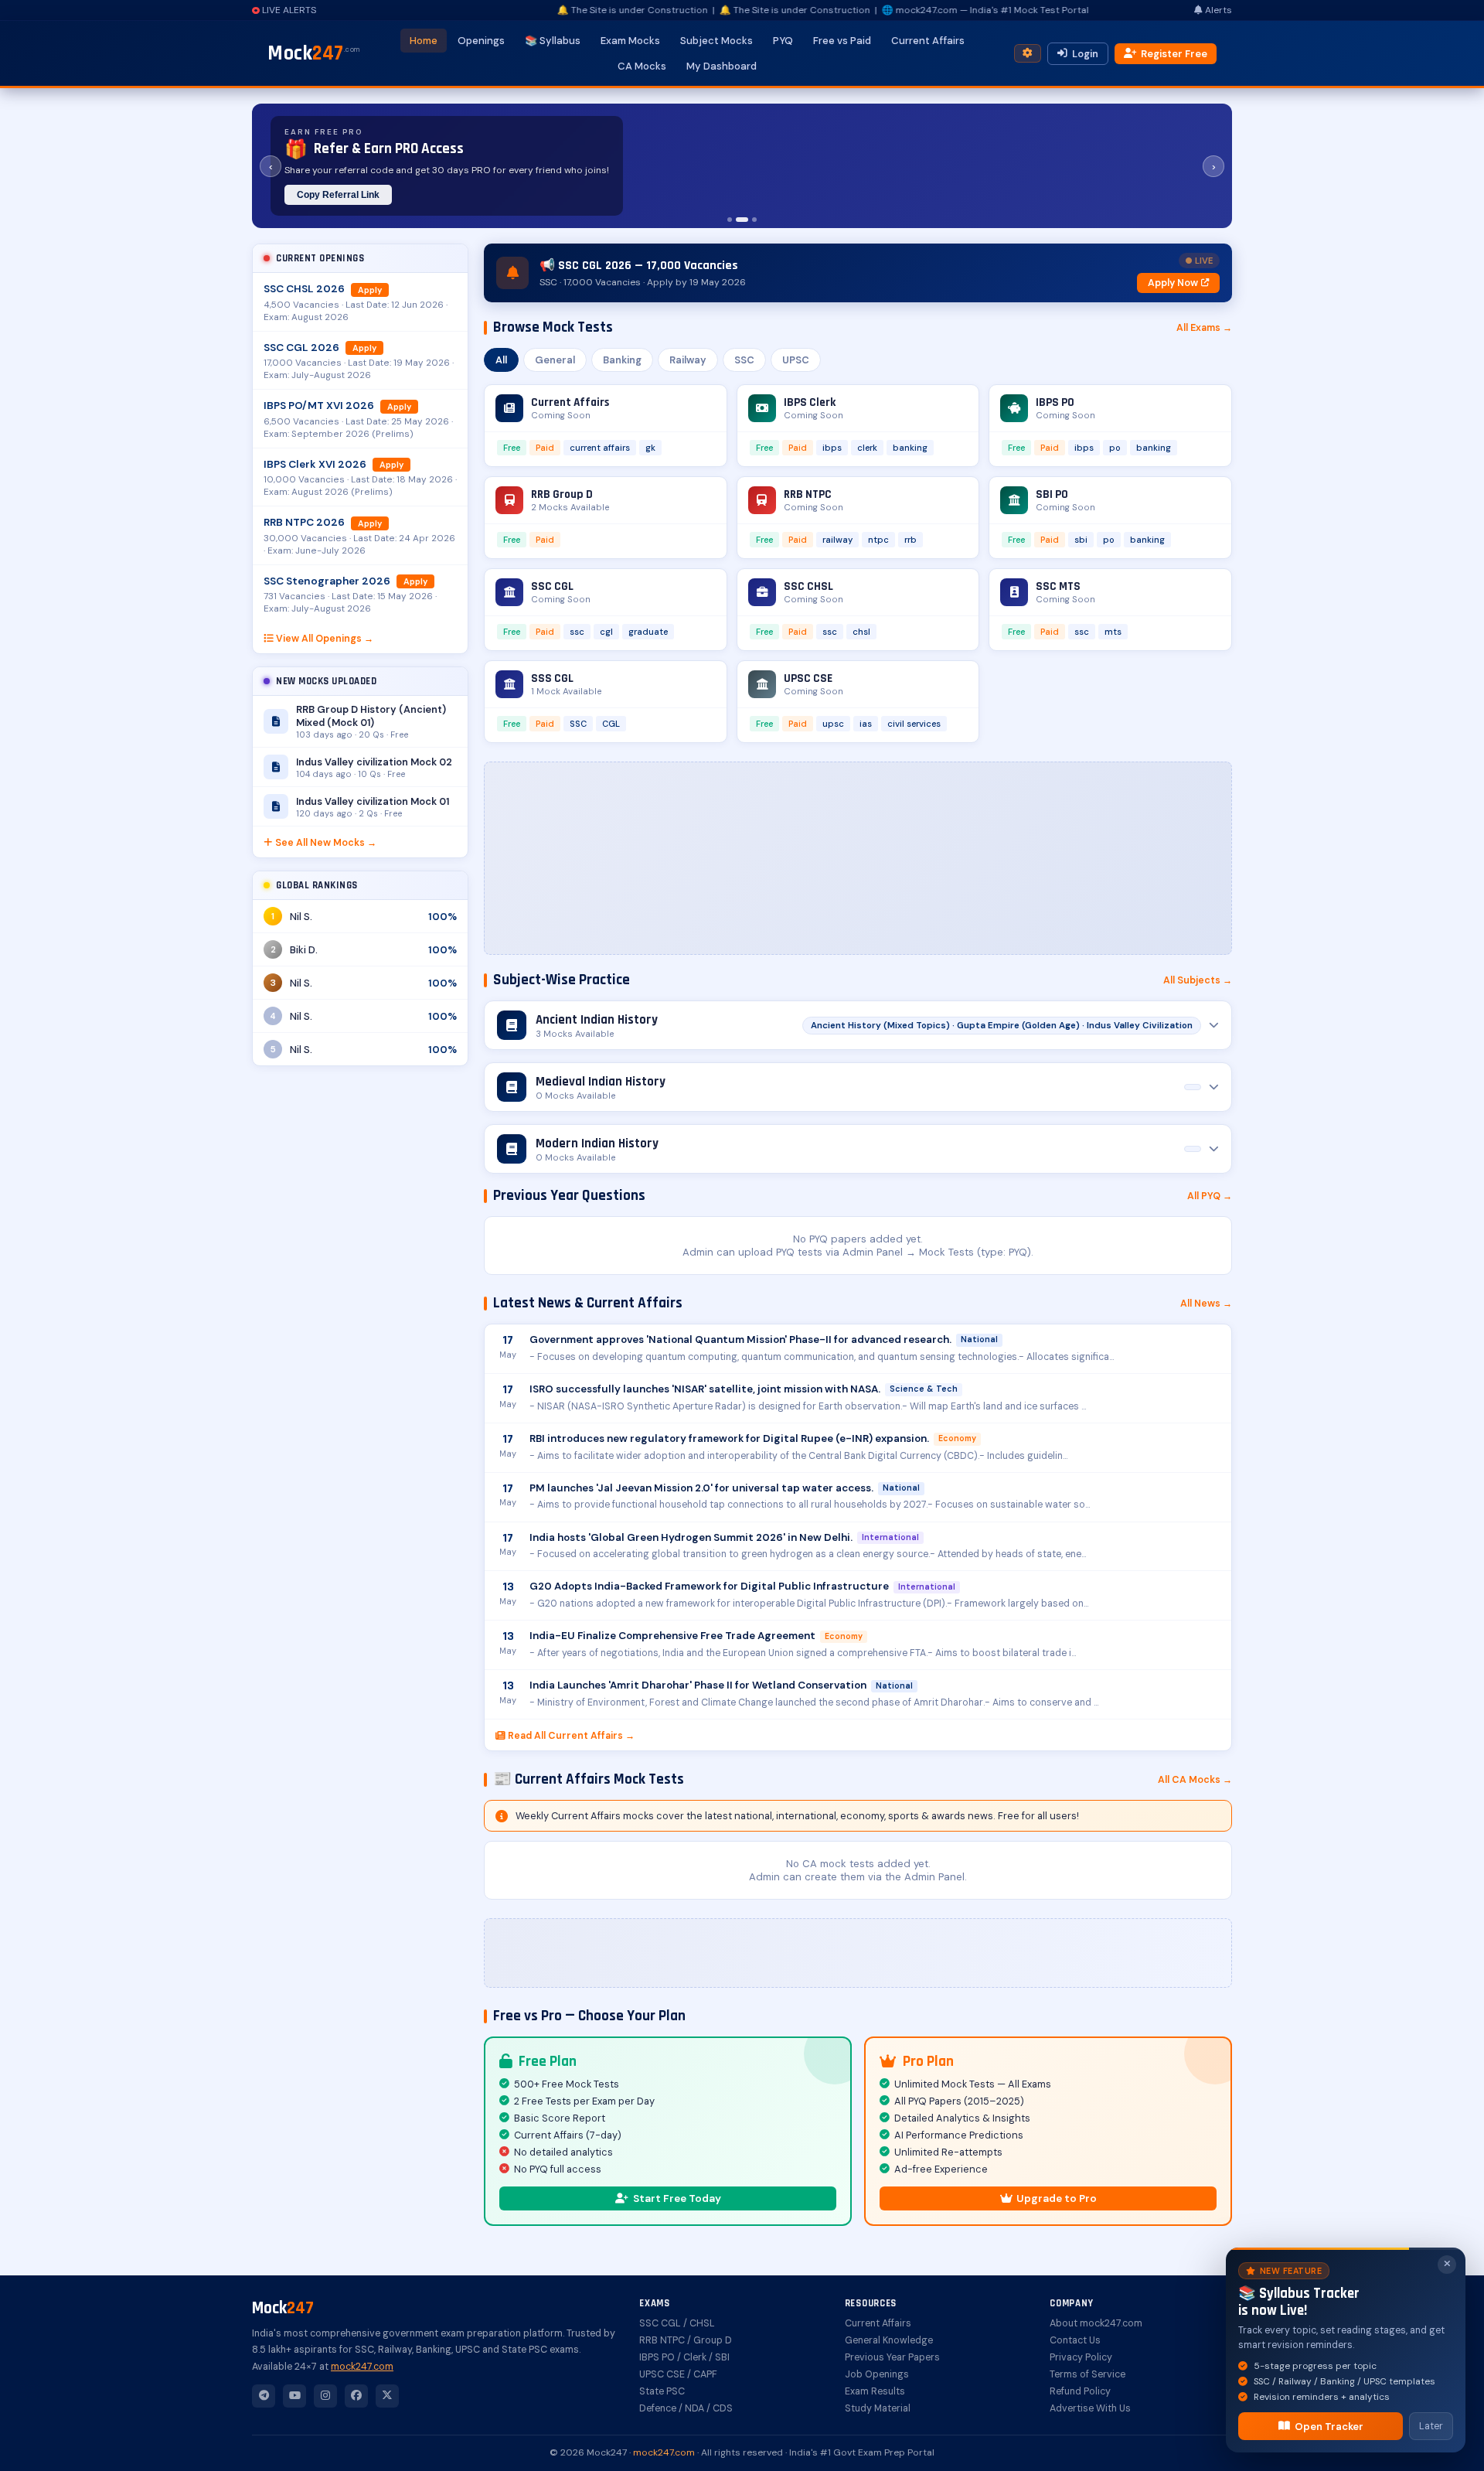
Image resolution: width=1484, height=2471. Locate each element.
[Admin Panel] (1028, 54)
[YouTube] (294, 2396)
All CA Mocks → (1195, 1780)
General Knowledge (889, 2340)
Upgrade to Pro (1057, 2198)
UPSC (796, 360)
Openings (481, 41)
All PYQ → (1210, 1196)
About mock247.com (1096, 2323)
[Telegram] (264, 2396)
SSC (744, 360)
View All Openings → (325, 639)
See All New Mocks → (326, 843)
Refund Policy (1080, 2391)
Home (424, 41)
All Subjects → (1198, 980)
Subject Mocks (716, 41)
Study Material (878, 2408)
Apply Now (1173, 283)
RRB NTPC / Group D (686, 2340)
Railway (688, 360)
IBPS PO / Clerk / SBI (684, 2357)
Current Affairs (928, 41)
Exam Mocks (630, 41)
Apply (370, 290)
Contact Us (1075, 2340)
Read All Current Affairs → (571, 1736)
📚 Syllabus (553, 41)
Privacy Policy (1081, 2357)
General (555, 360)
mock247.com (362, 2367)
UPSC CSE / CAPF (678, 2374)
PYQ (783, 41)
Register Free (1174, 54)
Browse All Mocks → (505, 195)
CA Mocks (642, 66)
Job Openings (877, 2374)
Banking (622, 360)
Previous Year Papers (892, 2357)
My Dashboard (722, 66)
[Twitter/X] (387, 2396)
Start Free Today (677, 2198)
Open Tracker (1329, 2427)
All (501, 360)
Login (1085, 54)
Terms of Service (1087, 2374)
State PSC (662, 2391)
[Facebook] (356, 2396)
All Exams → (1204, 328)
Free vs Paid (842, 41)
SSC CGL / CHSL (677, 2323)
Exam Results (875, 2391)
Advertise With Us (1090, 2408)
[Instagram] (325, 2396)
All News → (1206, 1304)
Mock (314, 53)
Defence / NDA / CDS (686, 2408)
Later (1431, 2426)
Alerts (1219, 10)
